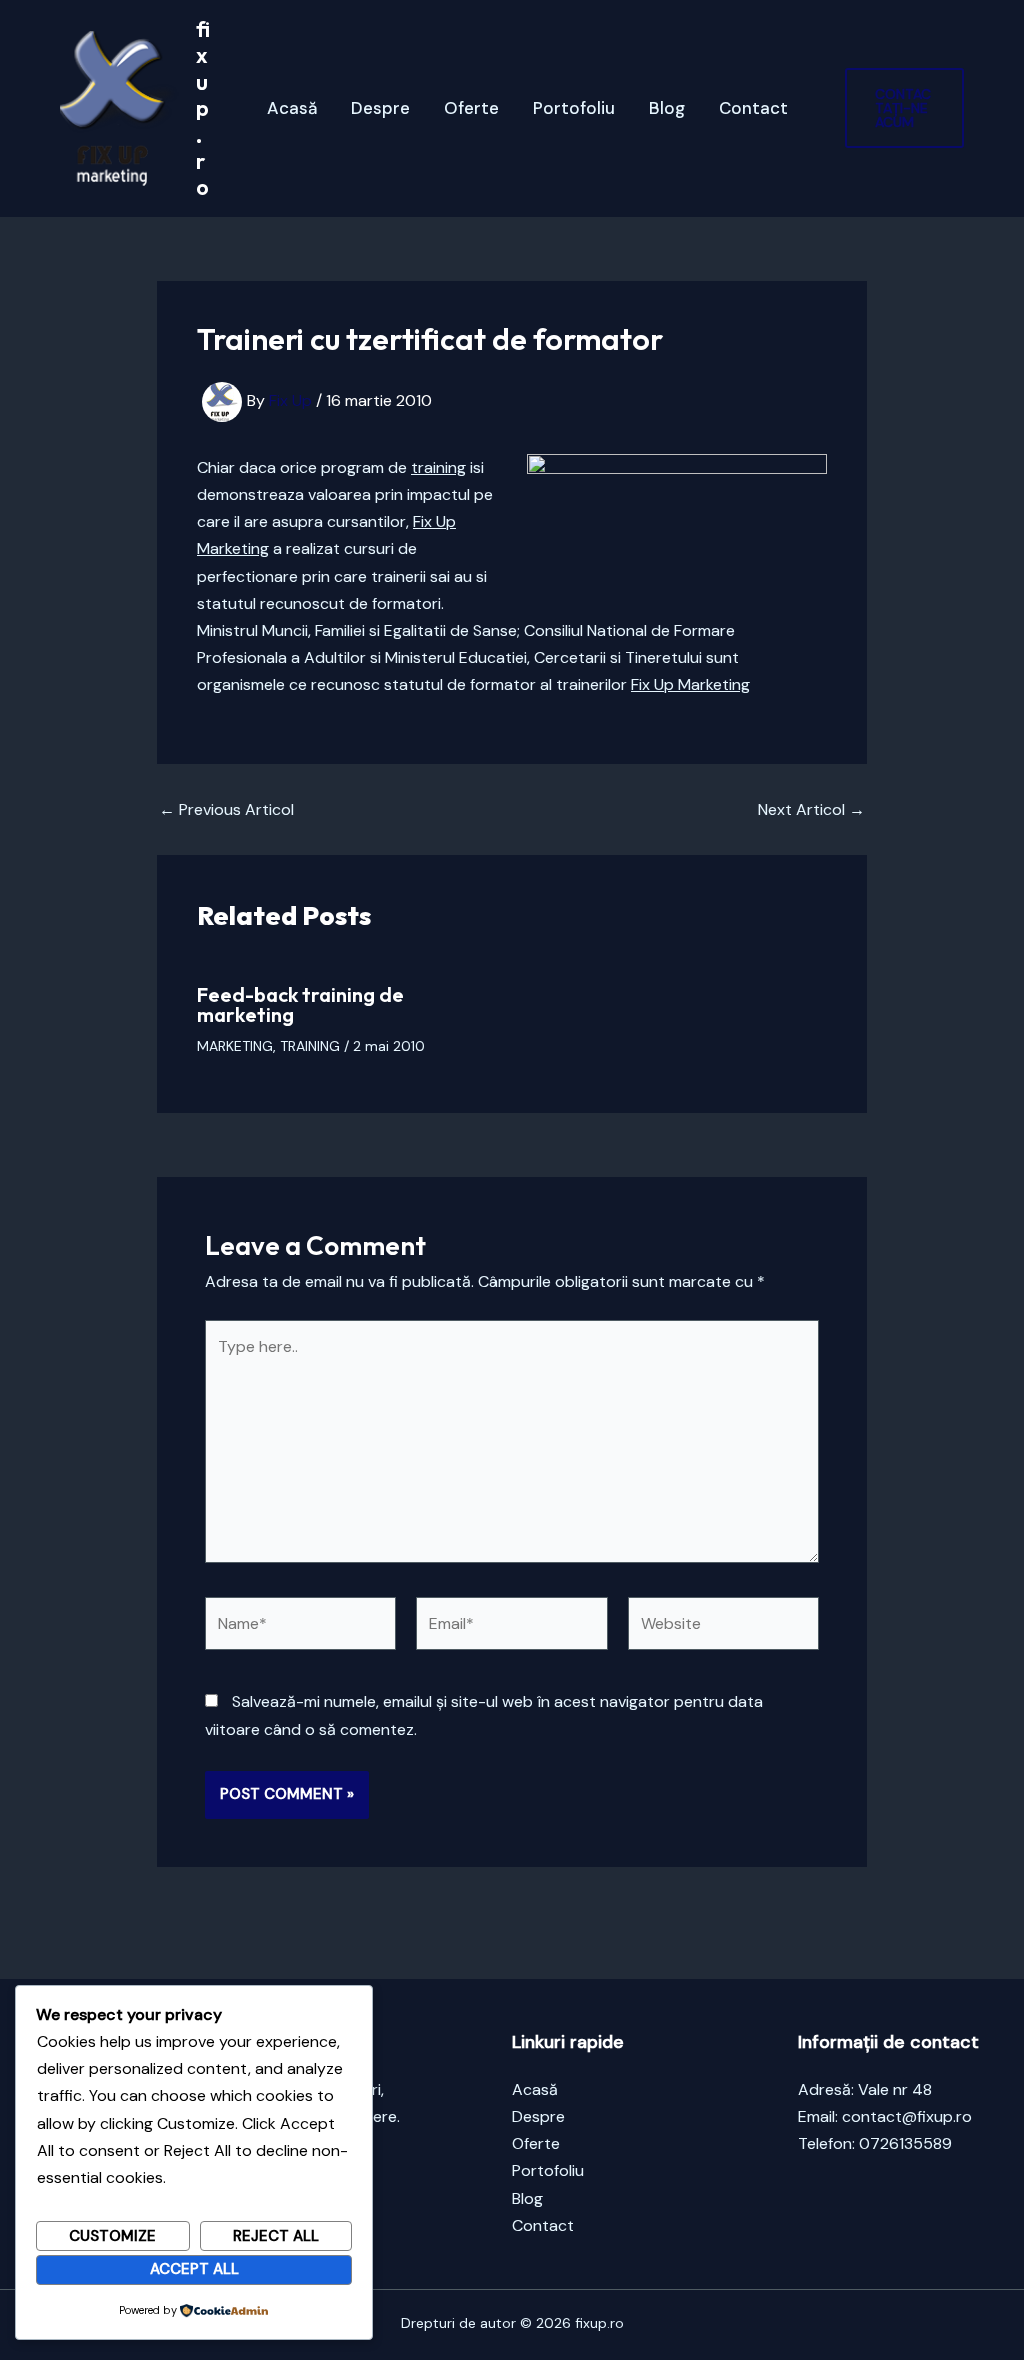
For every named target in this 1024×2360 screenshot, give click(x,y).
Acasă (292, 108)
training (438, 467)
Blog (667, 108)
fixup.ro (203, 108)
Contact (753, 108)
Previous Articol (226, 810)
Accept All (194, 2269)
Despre (380, 108)
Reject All (276, 2236)
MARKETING (235, 1046)
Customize (112, 2236)
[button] (904, 108)
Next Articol (811, 810)
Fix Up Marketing (690, 684)
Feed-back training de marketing (300, 1004)
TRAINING (310, 1046)
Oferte (471, 108)
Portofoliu (574, 108)
